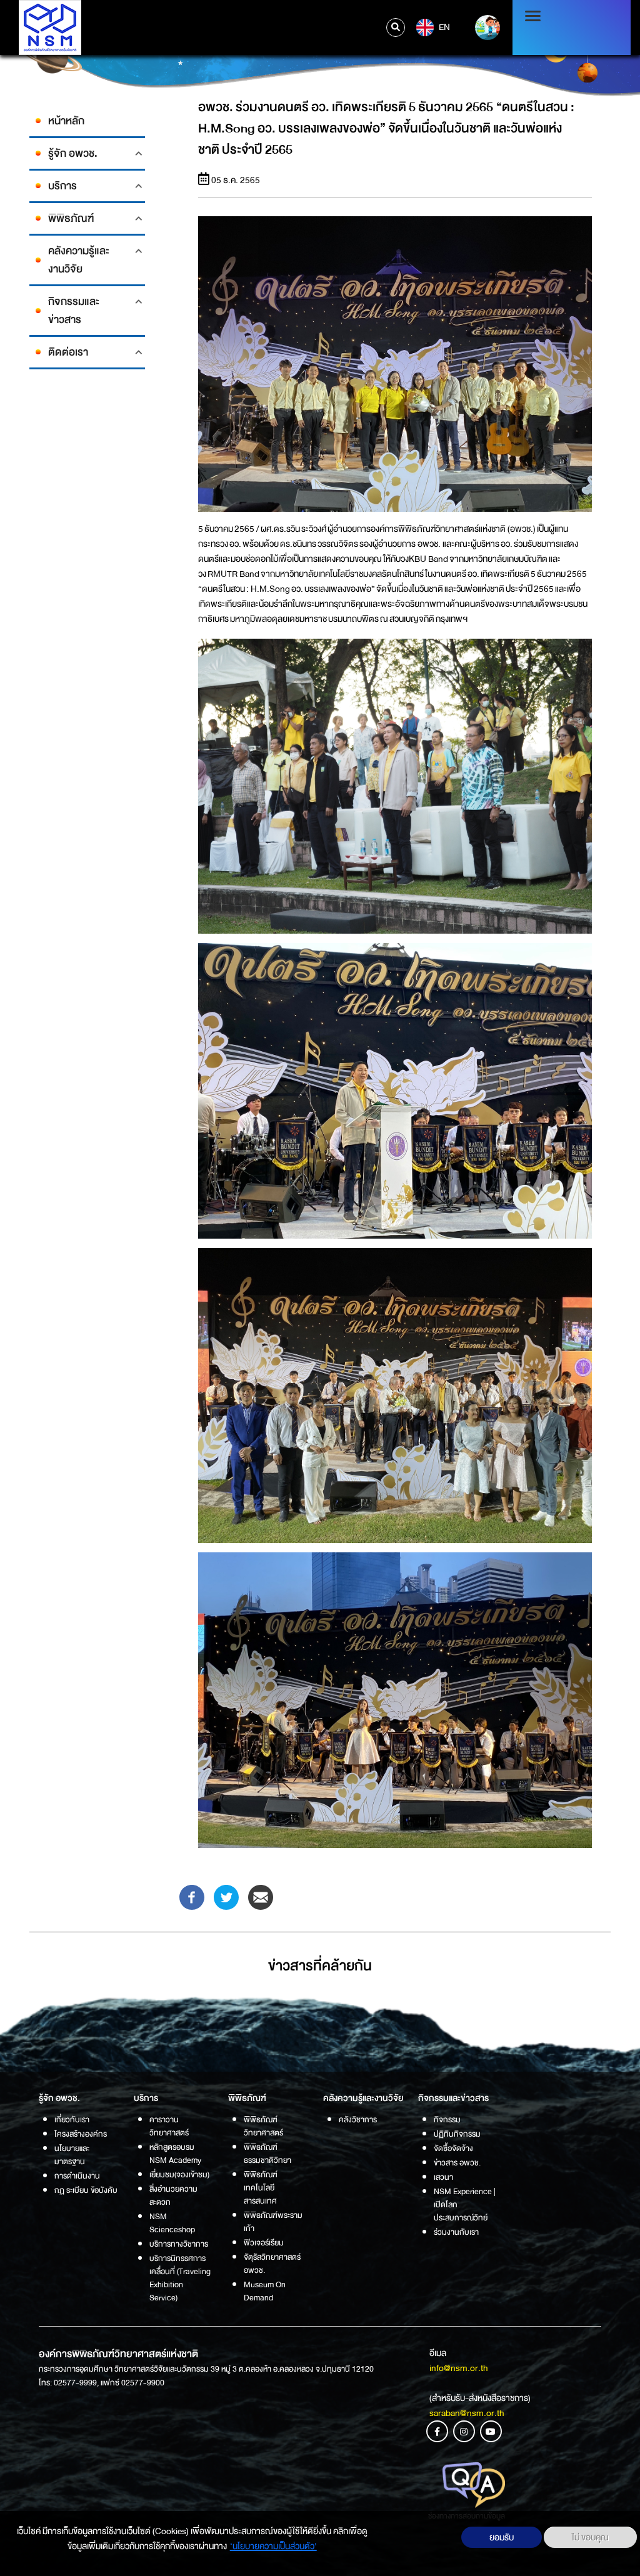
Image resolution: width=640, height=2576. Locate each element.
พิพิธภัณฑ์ (71, 218)
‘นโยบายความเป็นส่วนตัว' (273, 2546)
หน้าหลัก (66, 121)
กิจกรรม (447, 2119)
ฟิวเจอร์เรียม (264, 2243)
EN (443, 27)
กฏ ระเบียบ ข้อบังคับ (86, 2190)
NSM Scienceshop (172, 2223)
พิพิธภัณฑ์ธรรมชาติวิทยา (267, 2154)
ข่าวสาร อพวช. (457, 2163)
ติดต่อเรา (68, 352)
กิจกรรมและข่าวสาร (74, 311)
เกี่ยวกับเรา (72, 2119)
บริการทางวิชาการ (179, 2244)
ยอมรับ (502, 2537)
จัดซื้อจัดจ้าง (453, 2148)
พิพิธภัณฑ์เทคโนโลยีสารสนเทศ (261, 2188)
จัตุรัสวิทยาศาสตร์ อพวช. (272, 2264)
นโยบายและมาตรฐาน (72, 2155)
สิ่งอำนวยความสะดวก (173, 2195)
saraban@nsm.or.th (467, 2413)
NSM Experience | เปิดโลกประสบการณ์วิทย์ (465, 2204)
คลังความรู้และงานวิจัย (79, 260)
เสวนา (443, 2177)
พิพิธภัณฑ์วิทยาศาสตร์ (263, 2126)
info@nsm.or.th (459, 2368)
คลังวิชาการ (358, 2119)
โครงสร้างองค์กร (81, 2134)
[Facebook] (192, 1896)
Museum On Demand (265, 2291)
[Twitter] (226, 1896)
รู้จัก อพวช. (73, 153)
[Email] (261, 1896)
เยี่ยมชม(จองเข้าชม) (179, 2174)
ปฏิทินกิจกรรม (457, 2134)
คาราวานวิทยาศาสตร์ (169, 2126)
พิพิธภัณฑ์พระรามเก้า (273, 2222)
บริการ (62, 186)
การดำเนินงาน (77, 2176)
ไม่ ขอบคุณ (590, 2537)
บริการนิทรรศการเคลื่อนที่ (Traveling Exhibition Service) (180, 2278)
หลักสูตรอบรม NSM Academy (175, 2154)
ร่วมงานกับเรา (456, 2232)
